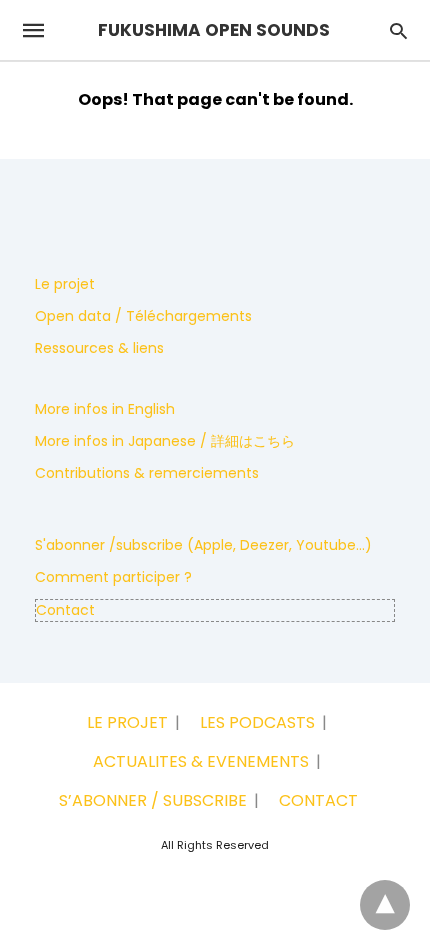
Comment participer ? (113, 577)
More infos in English (105, 409)
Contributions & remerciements (147, 473)
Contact (65, 610)
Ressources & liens (99, 348)
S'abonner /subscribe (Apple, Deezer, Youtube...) (203, 545)
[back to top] (385, 905)
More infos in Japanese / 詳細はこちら (165, 441)
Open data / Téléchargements (143, 316)
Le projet (65, 284)
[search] (398, 30)
